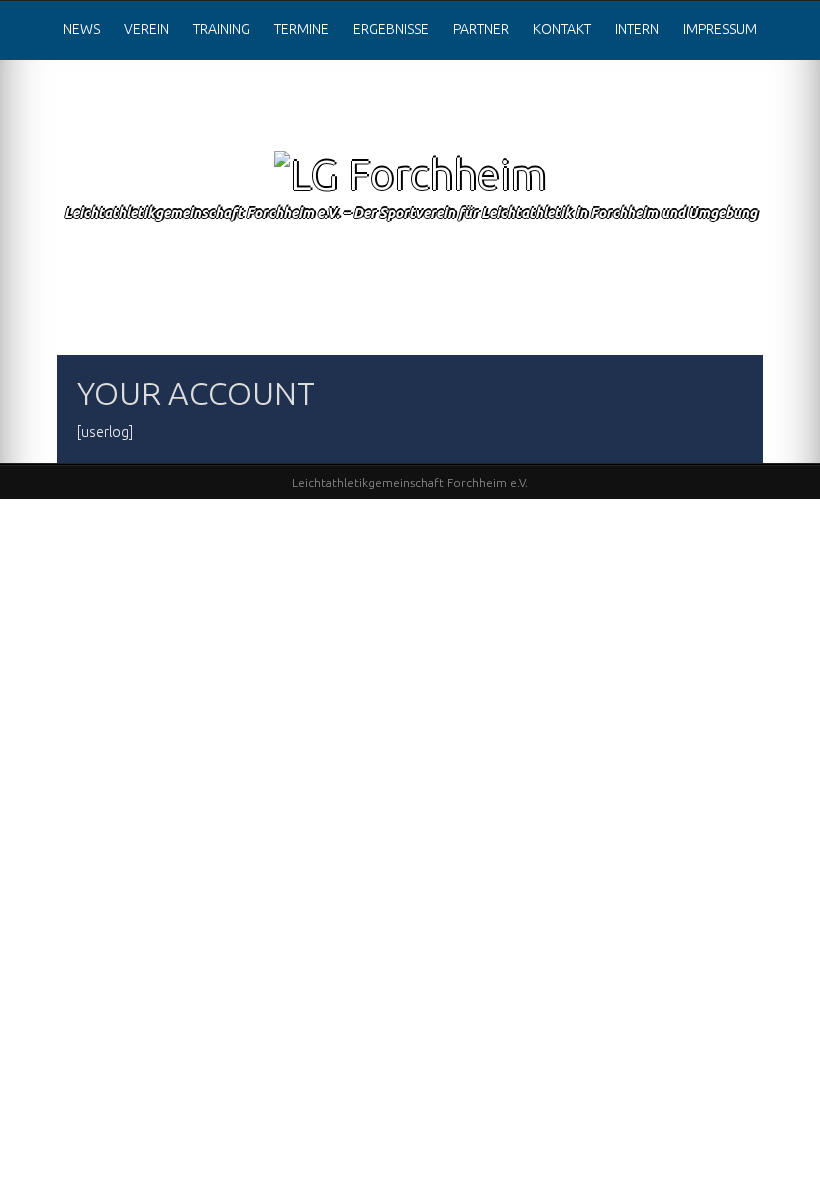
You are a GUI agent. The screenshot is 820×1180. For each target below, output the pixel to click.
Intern (637, 29)
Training (221, 29)
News (81, 29)
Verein (146, 29)
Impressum (720, 29)
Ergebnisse (391, 29)
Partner (481, 29)
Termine (301, 29)
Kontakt (562, 29)
